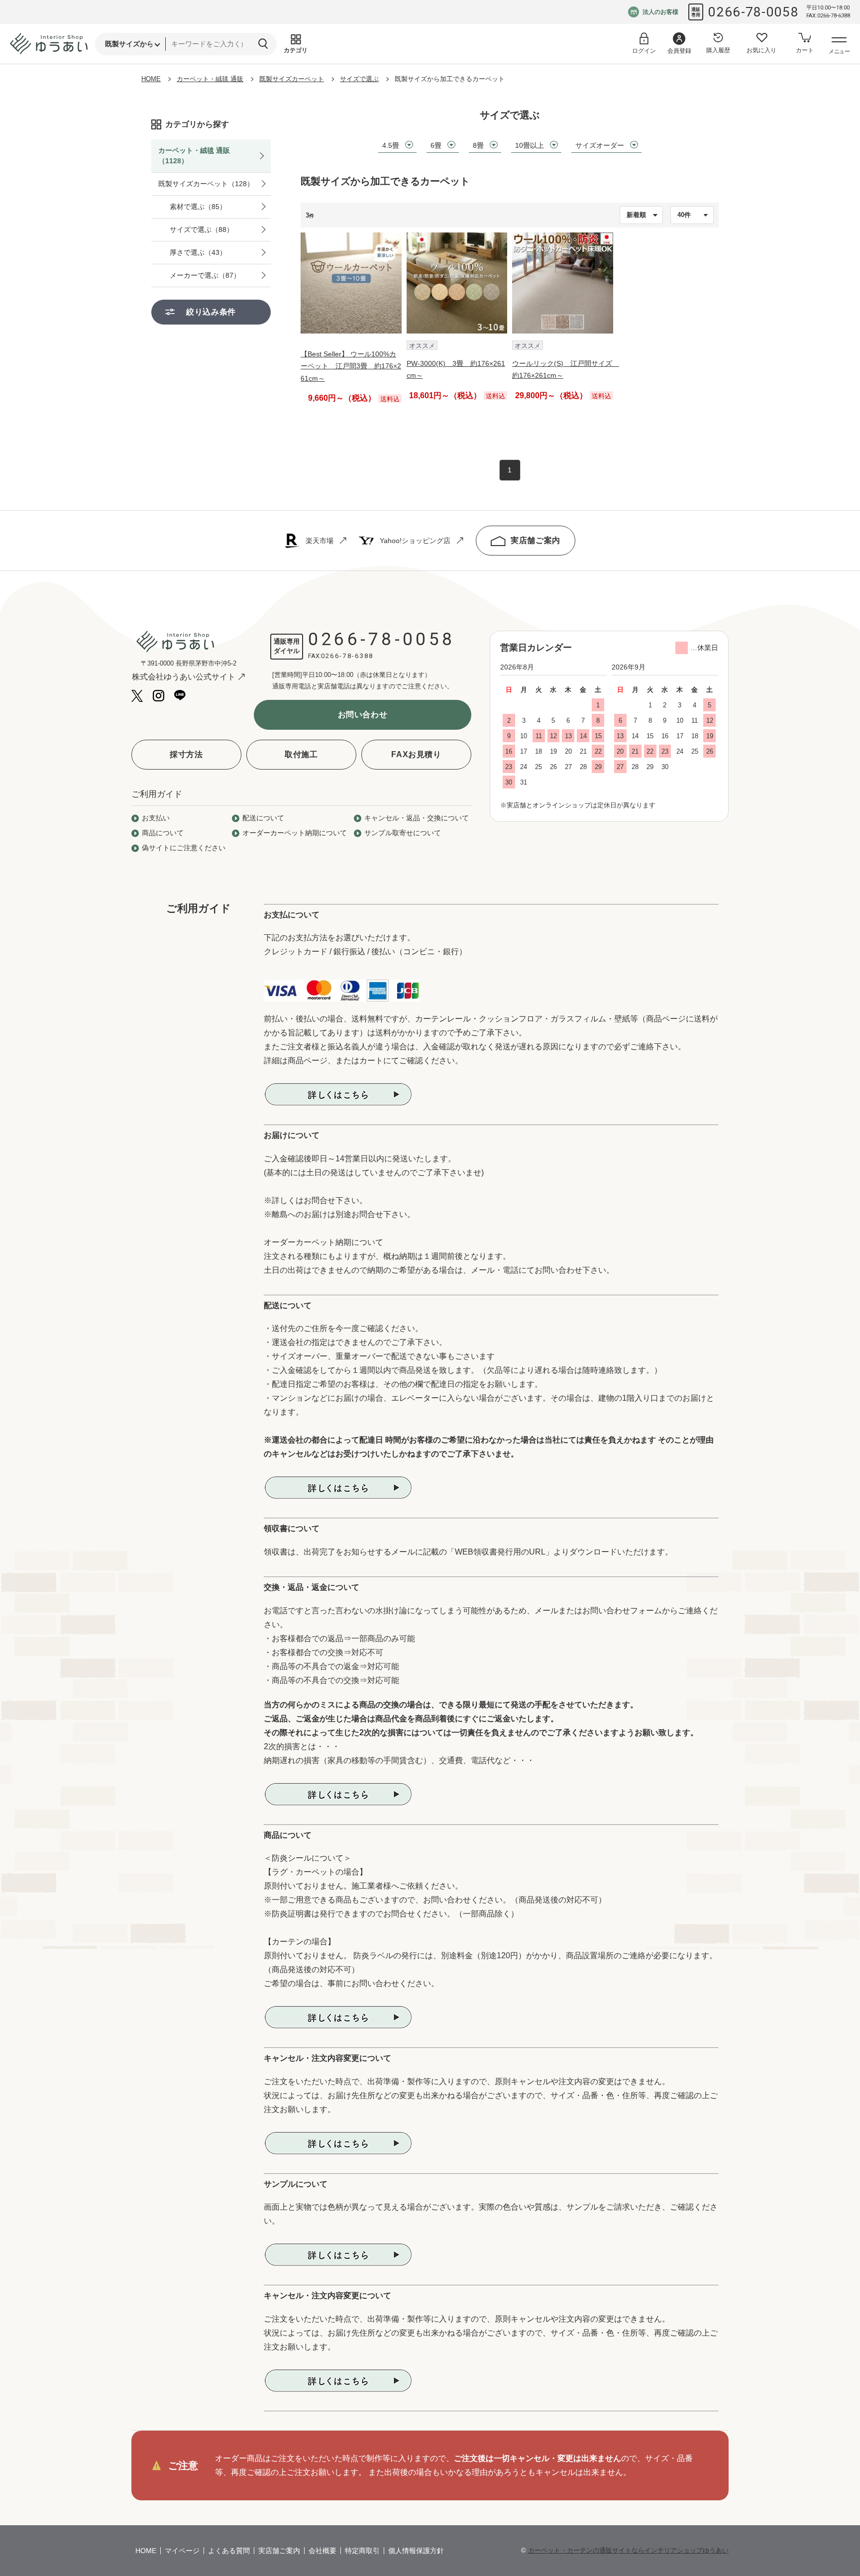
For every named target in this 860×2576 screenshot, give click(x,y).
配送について (263, 818)
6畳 (436, 145)
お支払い (156, 818)
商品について (163, 833)
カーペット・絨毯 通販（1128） (194, 156)
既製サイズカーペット (292, 79)
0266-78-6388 (347, 656)
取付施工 (301, 754)
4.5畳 (391, 145)
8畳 (478, 145)
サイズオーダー (600, 145)
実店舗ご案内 (536, 540)
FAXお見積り (416, 754)
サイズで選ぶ (359, 79)
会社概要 (322, 2551)
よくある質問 (229, 2551)
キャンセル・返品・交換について (417, 818)
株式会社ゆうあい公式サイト (184, 677)
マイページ (182, 2551)
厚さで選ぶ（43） (198, 252)
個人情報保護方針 (416, 2551)
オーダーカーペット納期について (295, 833)
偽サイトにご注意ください (184, 848)
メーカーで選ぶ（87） (205, 275)
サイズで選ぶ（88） (202, 229)
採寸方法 (186, 754)
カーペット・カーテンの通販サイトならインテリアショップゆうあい (628, 2550)
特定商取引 (362, 2551)
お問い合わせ (363, 715)
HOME (151, 79)
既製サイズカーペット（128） (206, 184)
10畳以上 (530, 145)
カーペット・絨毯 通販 (210, 79)
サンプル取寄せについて (403, 833)
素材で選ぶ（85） (198, 207)
